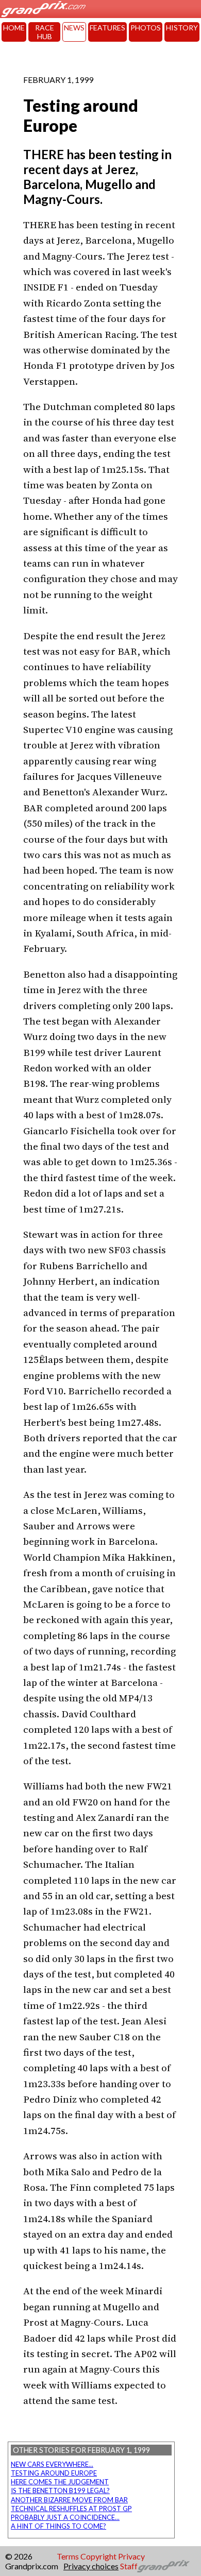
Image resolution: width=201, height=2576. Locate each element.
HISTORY (182, 28)
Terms (68, 2556)
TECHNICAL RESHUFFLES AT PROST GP (71, 2509)
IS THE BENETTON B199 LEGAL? (60, 2490)
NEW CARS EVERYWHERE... (52, 2464)
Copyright (98, 2556)
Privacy (131, 2556)
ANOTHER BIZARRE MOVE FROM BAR (69, 2500)
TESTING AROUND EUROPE (54, 2473)
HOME (14, 28)
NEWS (74, 28)
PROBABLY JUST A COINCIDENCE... (65, 2517)
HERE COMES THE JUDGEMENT (60, 2482)
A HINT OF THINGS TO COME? (58, 2526)
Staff (129, 2566)
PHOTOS (146, 28)
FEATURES (107, 28)
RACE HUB (45, 32)
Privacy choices (91, 2566)
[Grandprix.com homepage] (164, 2566)
